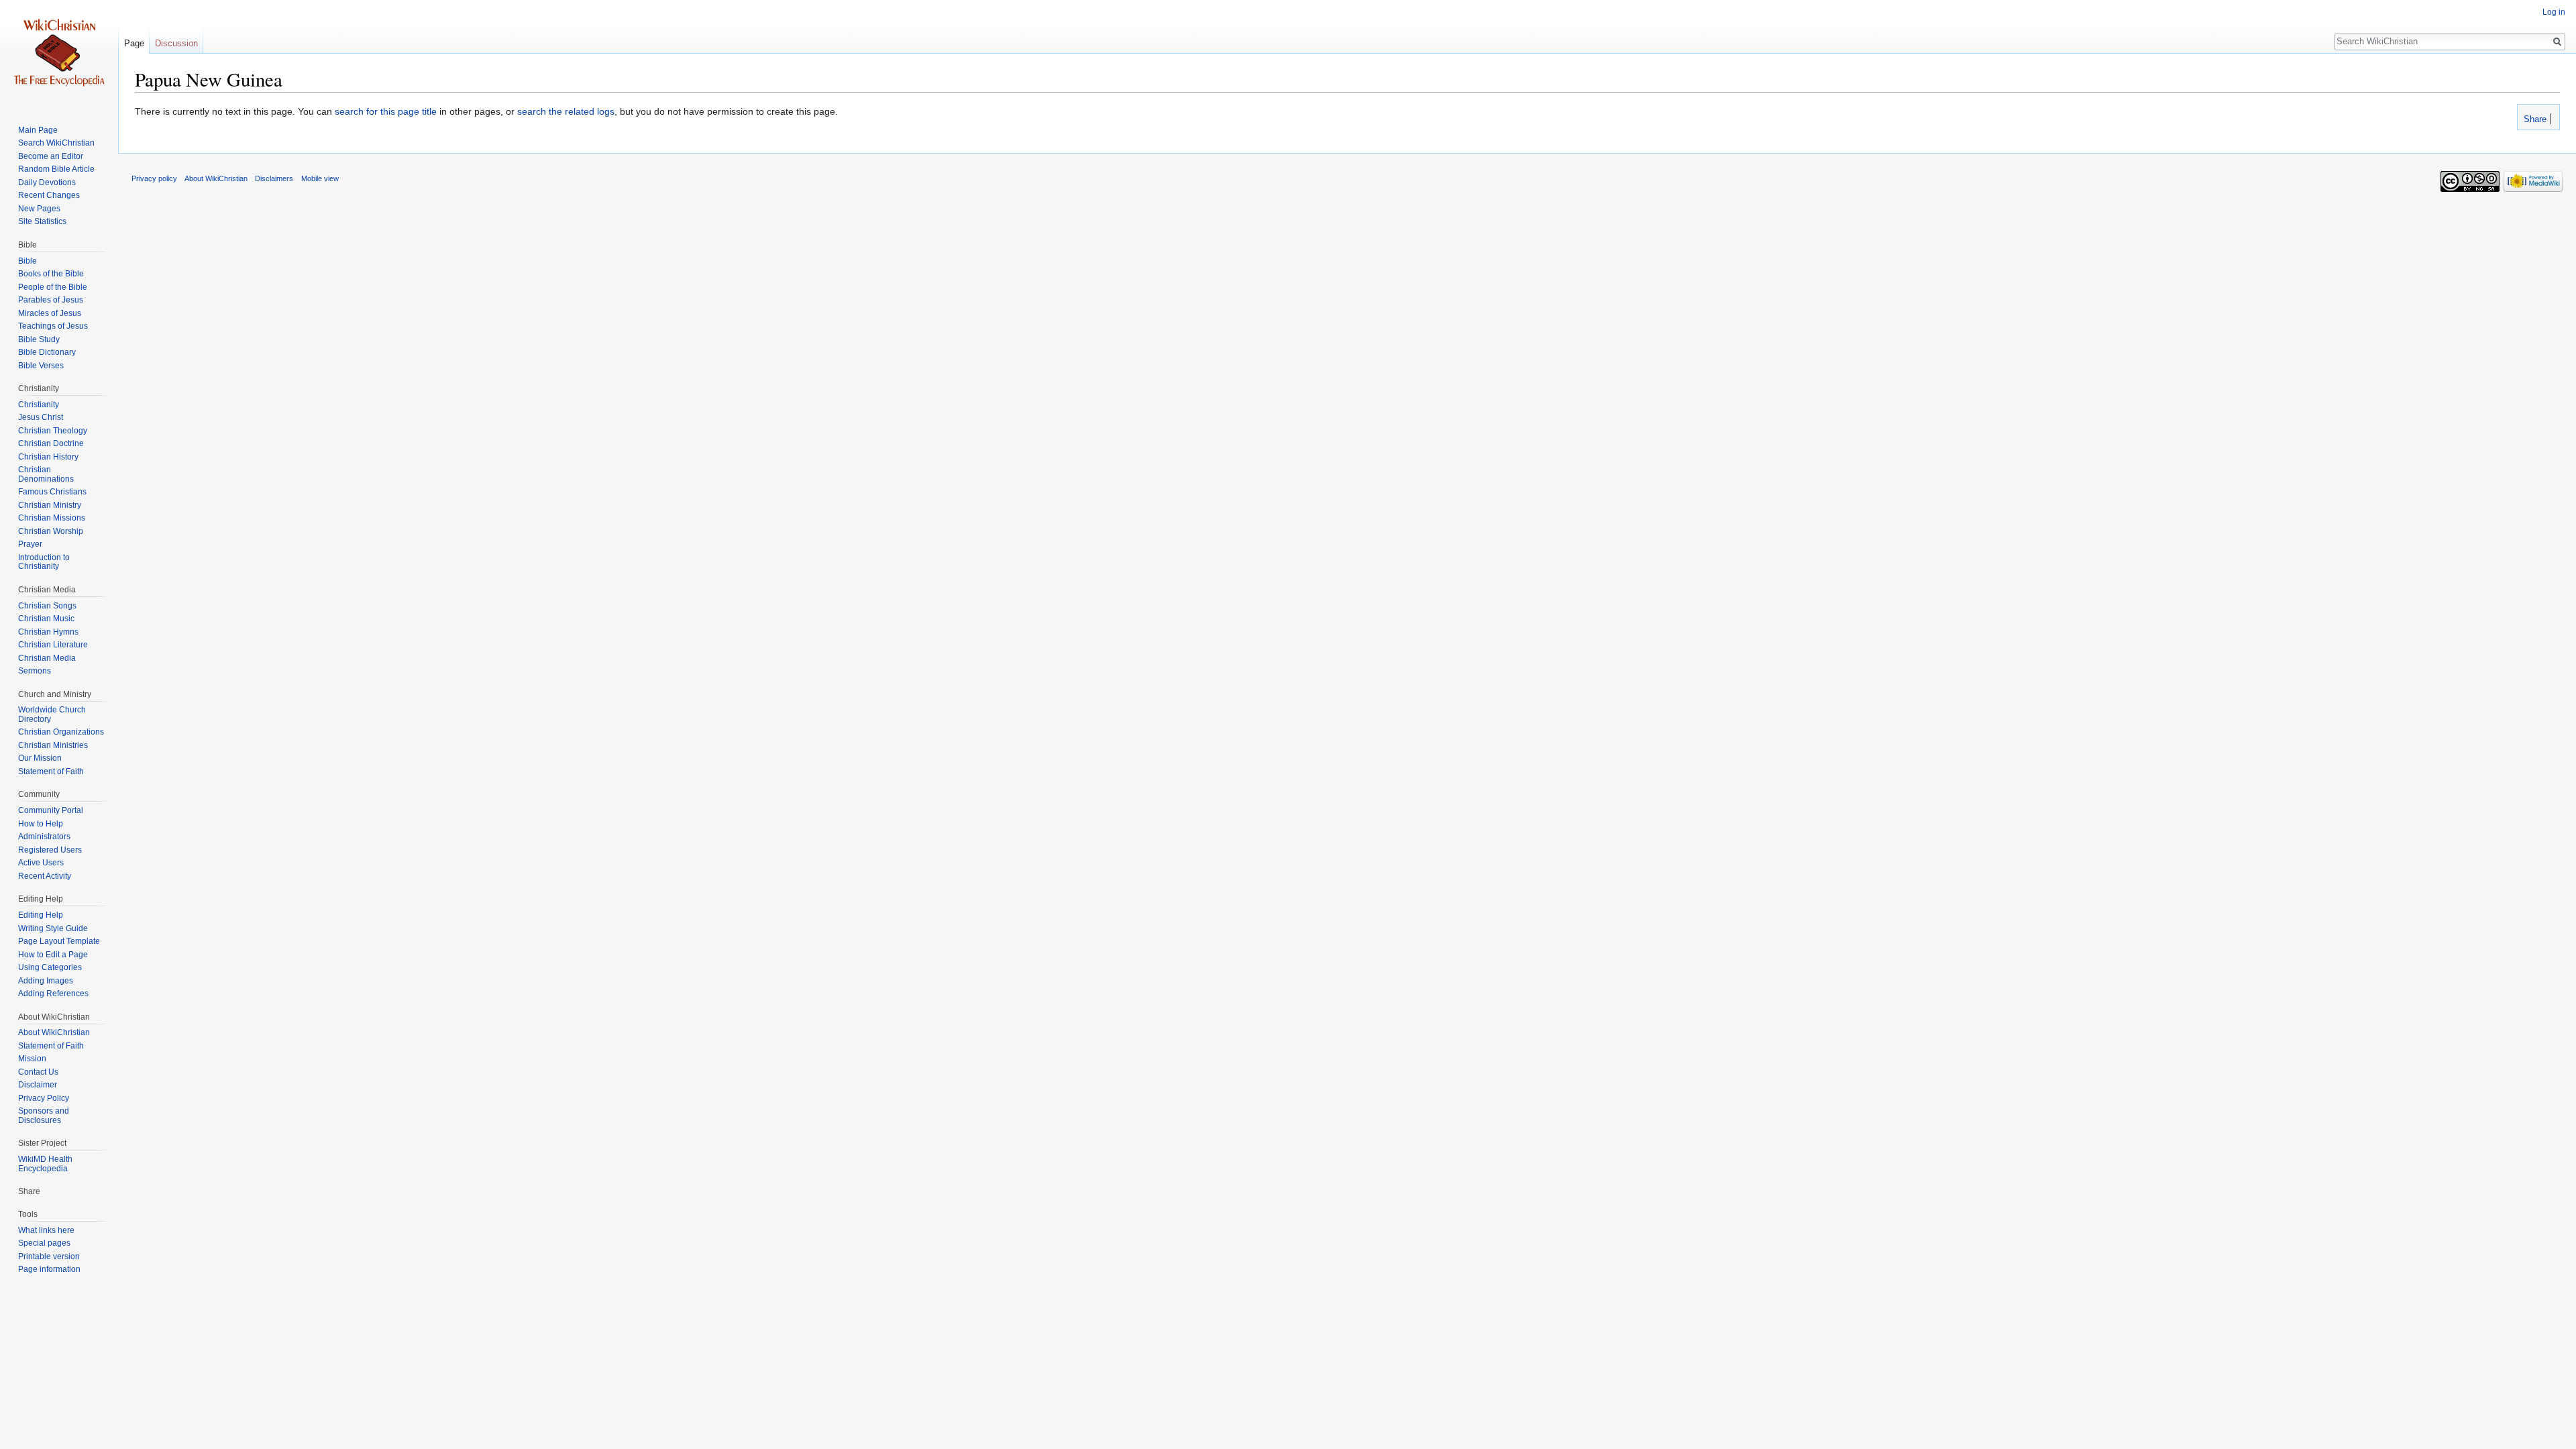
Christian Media (47, 658)
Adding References (53, 994)
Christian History (48, 457)
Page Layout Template (59, 941)
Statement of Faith (51, 771)
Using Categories (50, 967)
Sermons (35, 671)
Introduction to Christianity (44, 562)
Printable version (49, 1256)
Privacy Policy (44, 1098)
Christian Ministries (53, 745)
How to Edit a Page (53, 955)
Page (134, 43)
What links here (46, 1230)
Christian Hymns (48, 632)
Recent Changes (49, 195)
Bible (28, 261)
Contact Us (38, 1072)
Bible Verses (41, 366)
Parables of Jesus (51, 300)
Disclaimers (274, 178)
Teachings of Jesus (53, 326)
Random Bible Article (56, 169)
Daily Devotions (47, 182)
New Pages (39, 209)
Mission (32, 1059)
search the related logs (566, 111)
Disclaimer (38, 1085)
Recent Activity (45, 876)
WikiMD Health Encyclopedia (45, 1164)
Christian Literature (53, 645)
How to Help (41, 824)
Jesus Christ (41, 417)
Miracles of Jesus (50, 313)
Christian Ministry (50, 505)
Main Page (38, 130)
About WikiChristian (54, 1032)
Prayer (30, 544)
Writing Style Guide (53, 928)
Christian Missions (52, 518)
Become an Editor (51, 156)
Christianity (39, 405)
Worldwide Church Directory (52, 714)
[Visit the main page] (59, 54)
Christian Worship (51, 531)
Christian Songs (47, 606)
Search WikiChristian (56, 143)
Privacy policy (154, 178)
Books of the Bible (51, 274)
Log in (2554, 12)
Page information (49, 1269)
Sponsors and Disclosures (44, 1116)
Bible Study (39, 339)
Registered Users (50, 850)
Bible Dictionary (47, 352)
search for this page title (386, 111)
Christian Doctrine (51, 443)
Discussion (176, 43)
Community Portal (51, 810)
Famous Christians (52, 492)
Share (2534, 119)
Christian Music (46, 619)
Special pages (44, 1243)
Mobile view (320, 178)
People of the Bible (53, 287)
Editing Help (41, 915)
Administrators (44, 837)
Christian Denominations (46, 474)
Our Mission (40, 758)
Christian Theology (53, 431)
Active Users (41, 863)
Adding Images (46, 981)
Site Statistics (42, 221)
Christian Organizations (61, 732)
